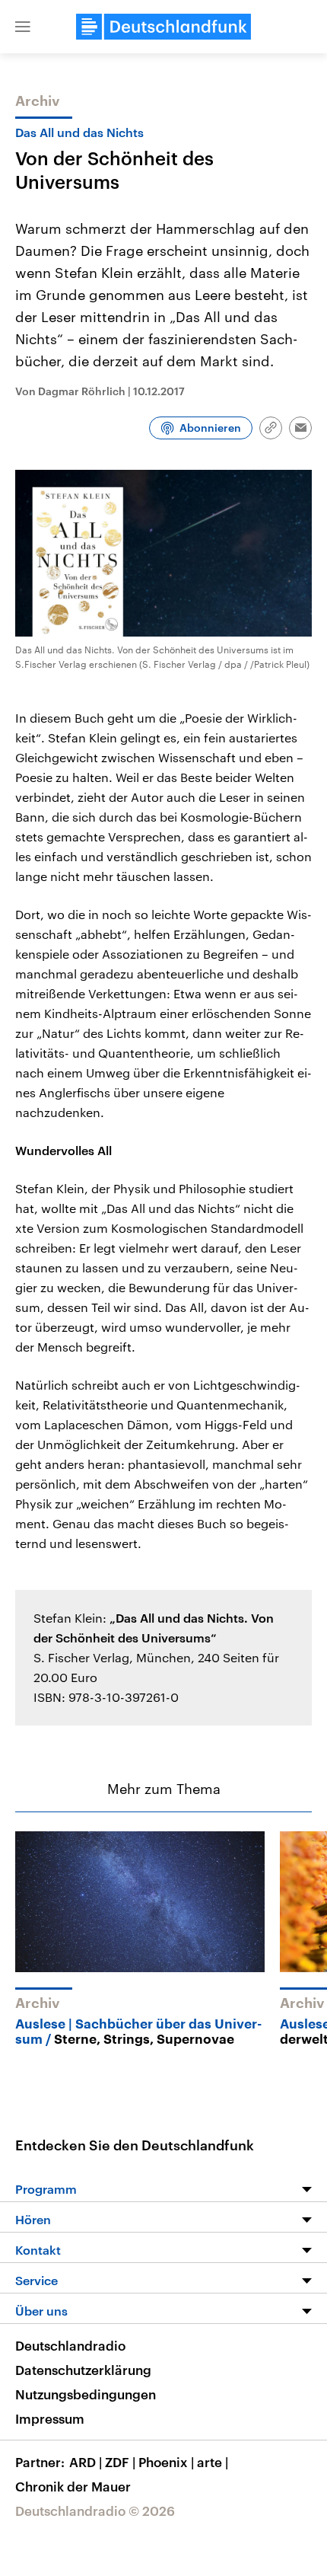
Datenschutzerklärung (83, 2370)
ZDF (120, 2462)
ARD (86, 2462)
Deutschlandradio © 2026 (95, 2511)
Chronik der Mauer (73, 2486)
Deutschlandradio (70, 2345)
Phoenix (166, 2462)
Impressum (50, 2418)
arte (213, 2462)
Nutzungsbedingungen (86, 2394)
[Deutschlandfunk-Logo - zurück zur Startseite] (163, 27)
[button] (23, 27)
